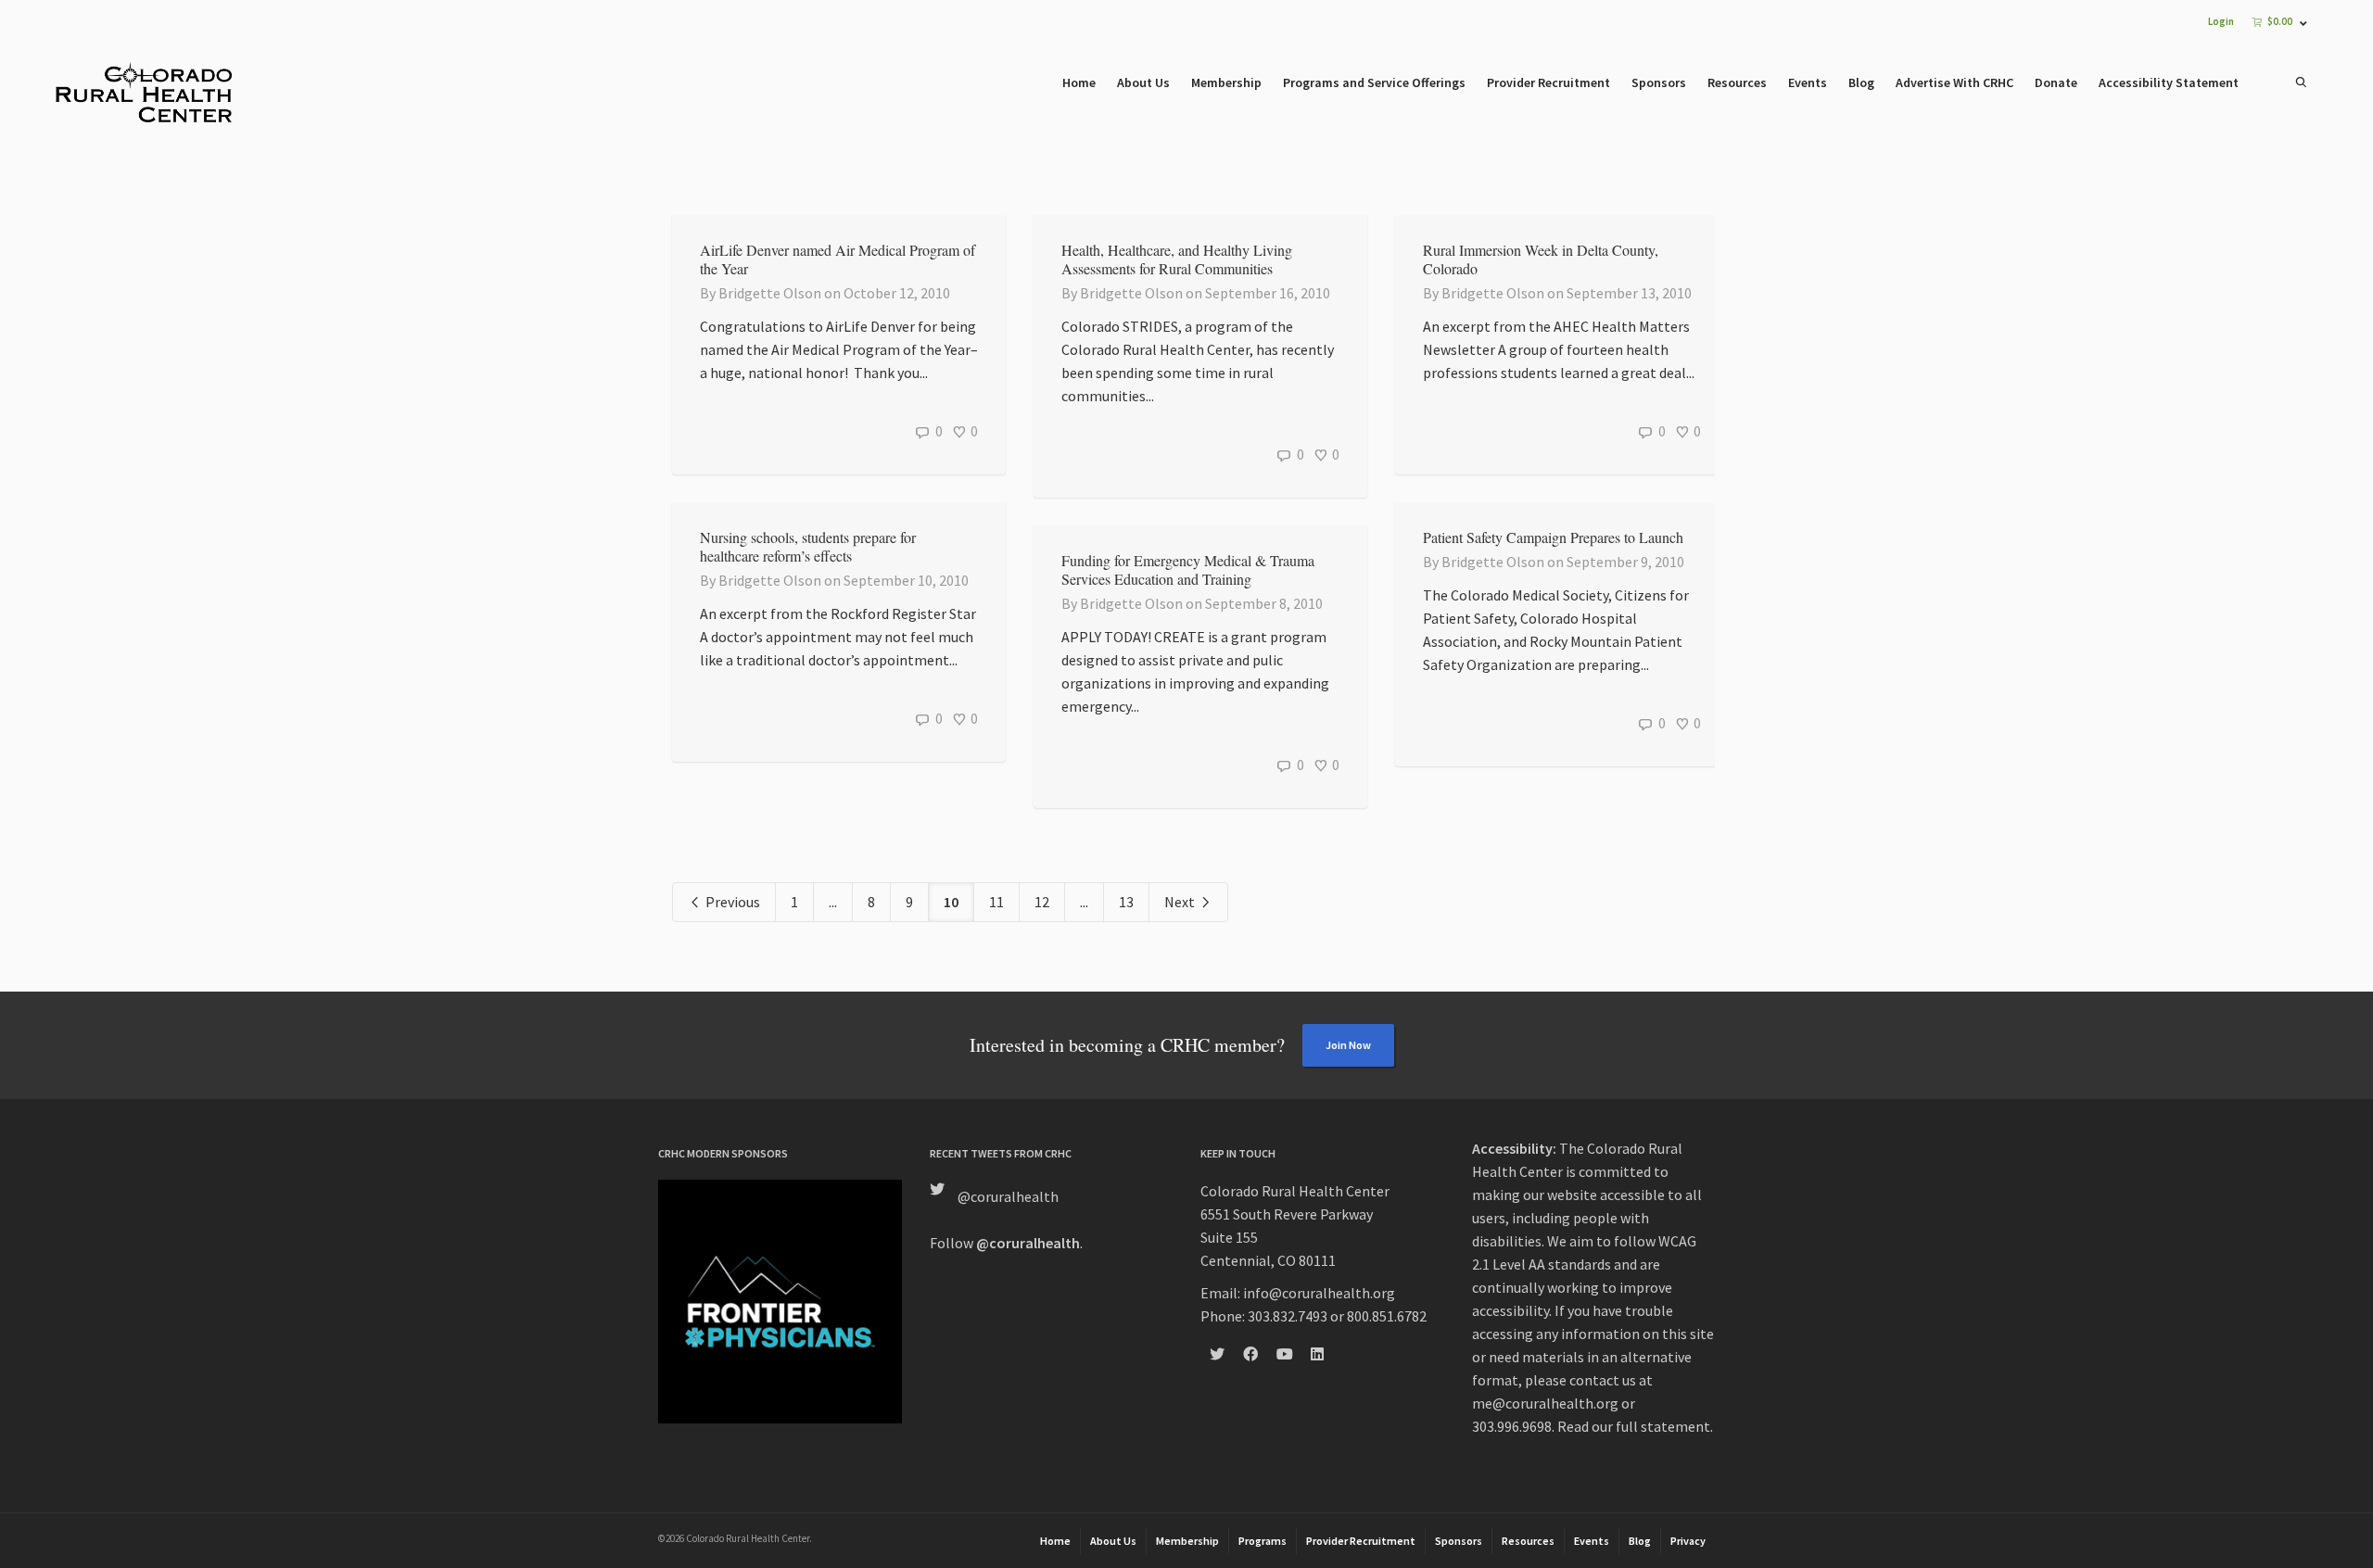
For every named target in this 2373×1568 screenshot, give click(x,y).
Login (2221, 21)
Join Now (1348, 1045)
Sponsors (1659, 82)
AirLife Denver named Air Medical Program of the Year (838, 259)
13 (1126, 902)
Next (1181, 902)
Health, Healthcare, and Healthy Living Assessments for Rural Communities (1177, 259)
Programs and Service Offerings (1374, 82)
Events (1808, 82)
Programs (1263, 1541)
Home (1079, 82)
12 (1042, 902)
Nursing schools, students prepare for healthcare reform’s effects (808, 546)
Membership (1226, 82)
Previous (731, 902)
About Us (1143, 82)
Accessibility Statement (2169, 82)
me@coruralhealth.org (1545, 1403)
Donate (2056, 82)
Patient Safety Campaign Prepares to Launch (1553, 537)
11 (996, 902)
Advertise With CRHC (1954, 82)
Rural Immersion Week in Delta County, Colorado (1541, 259)
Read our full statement (1634, 1426)
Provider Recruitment (1548, 82)
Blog (1861, 82)
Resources (1737, 82)
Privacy (1688, 1541)
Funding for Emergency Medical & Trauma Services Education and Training (1188, 569)
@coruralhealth (1008, 1196)
